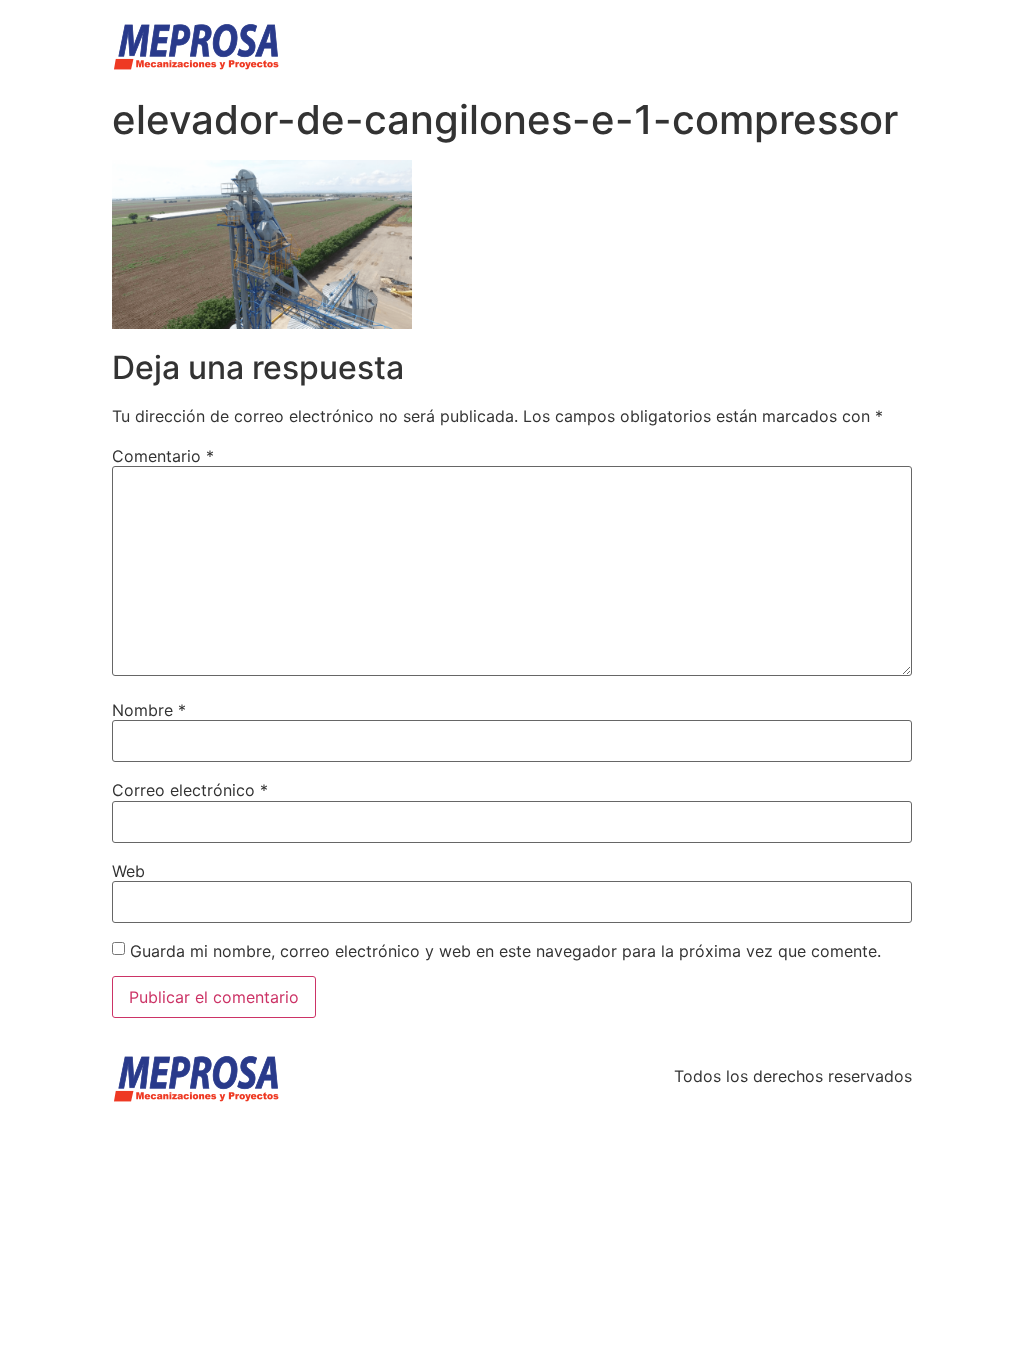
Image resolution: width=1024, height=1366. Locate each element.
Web (128, 871)
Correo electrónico (190, 790)
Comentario (163, 456)
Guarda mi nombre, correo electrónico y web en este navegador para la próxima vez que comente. (505, 951)
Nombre (149, 710)
